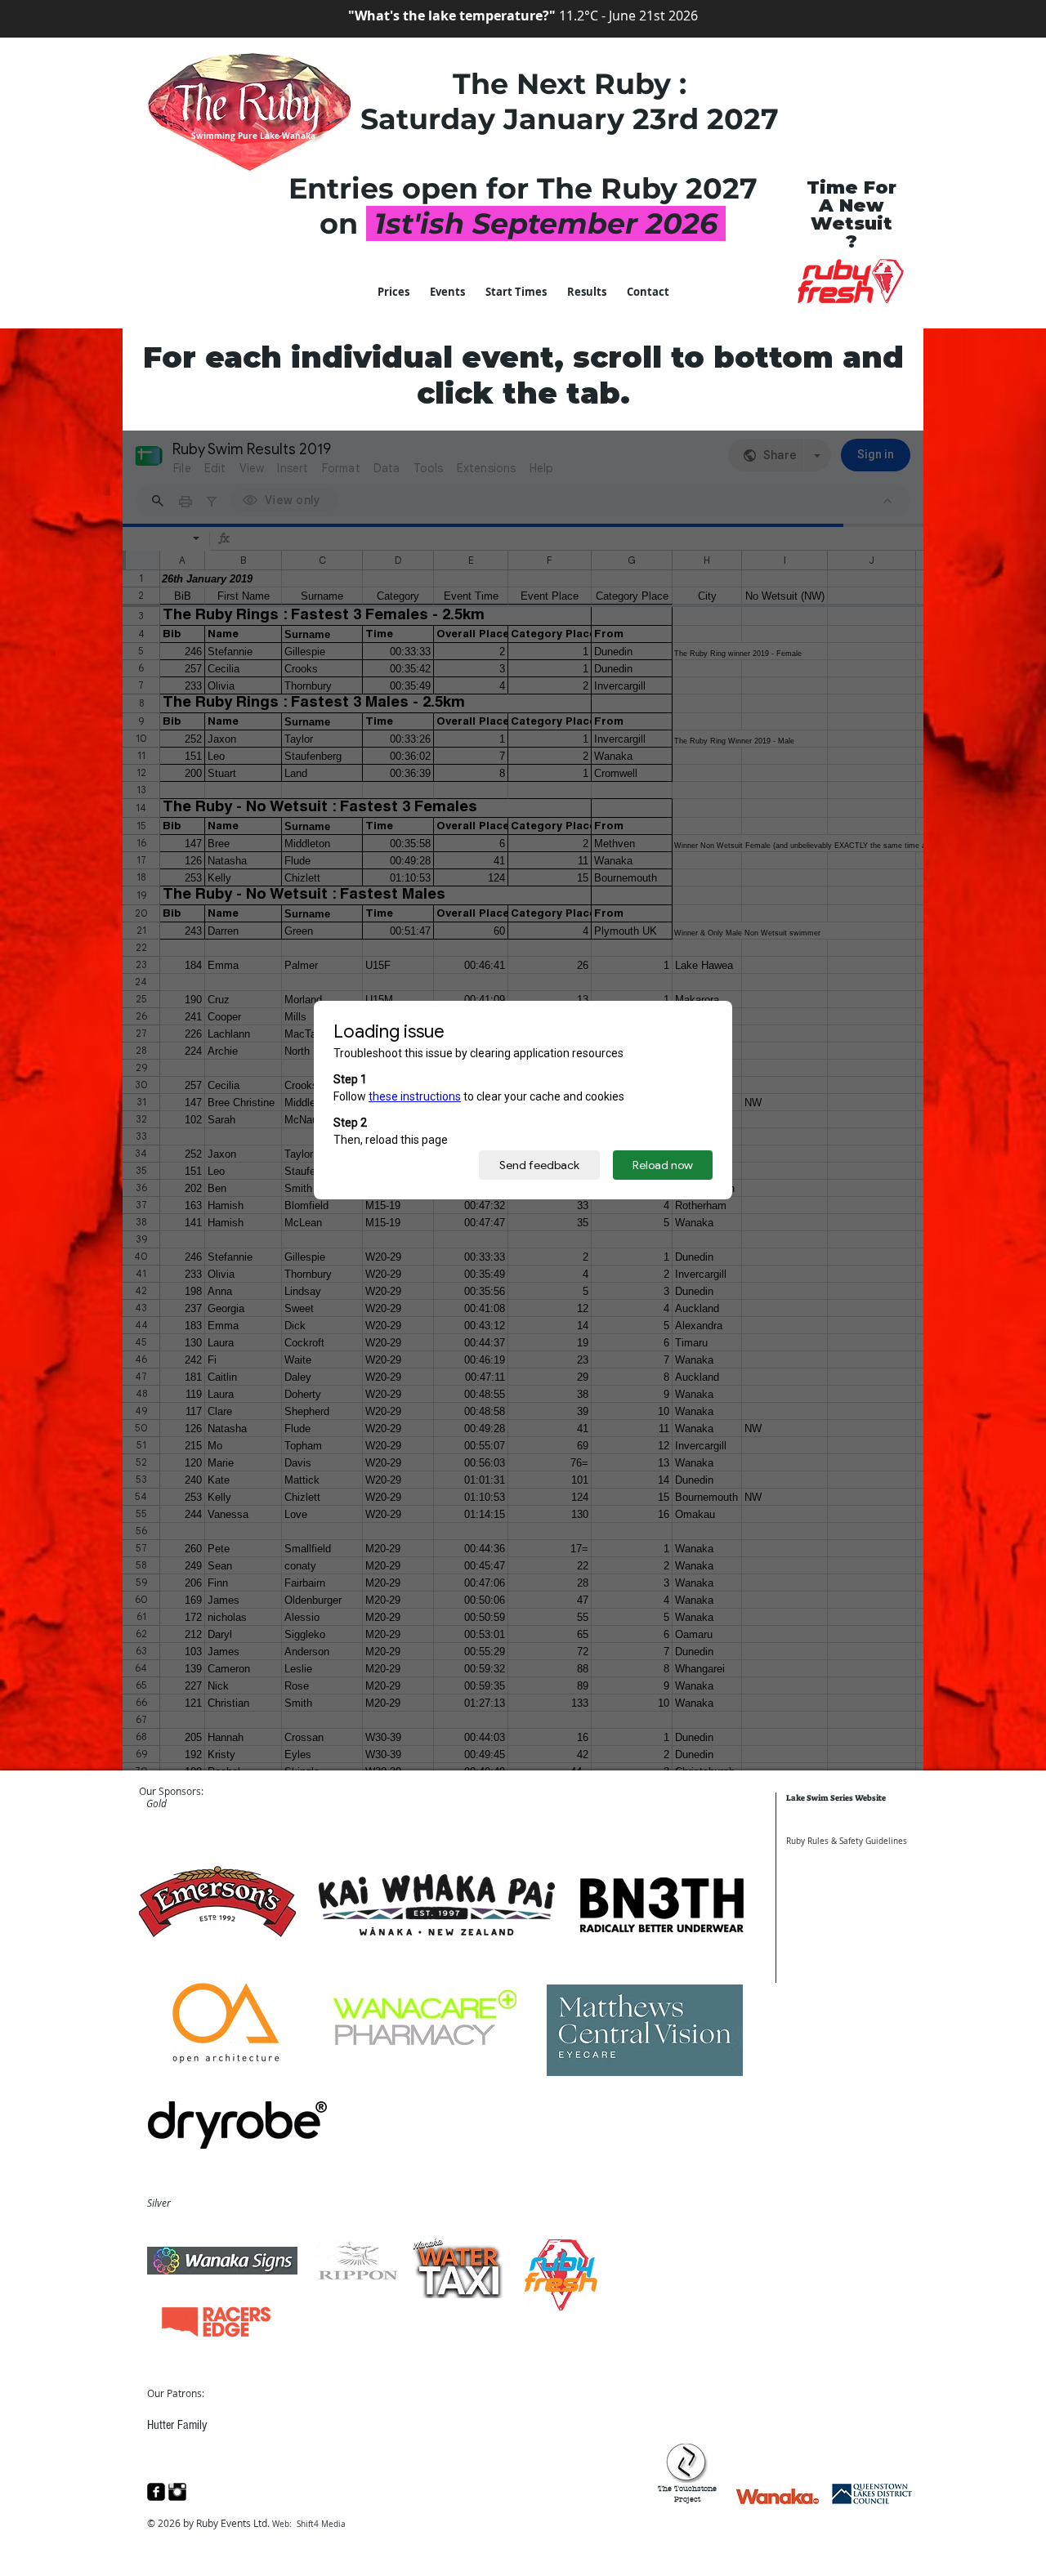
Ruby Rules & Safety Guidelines (847, 1841)
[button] (586, 292)
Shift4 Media (321, 2524)
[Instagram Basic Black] (177, 2492)
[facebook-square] (156, 2492)
